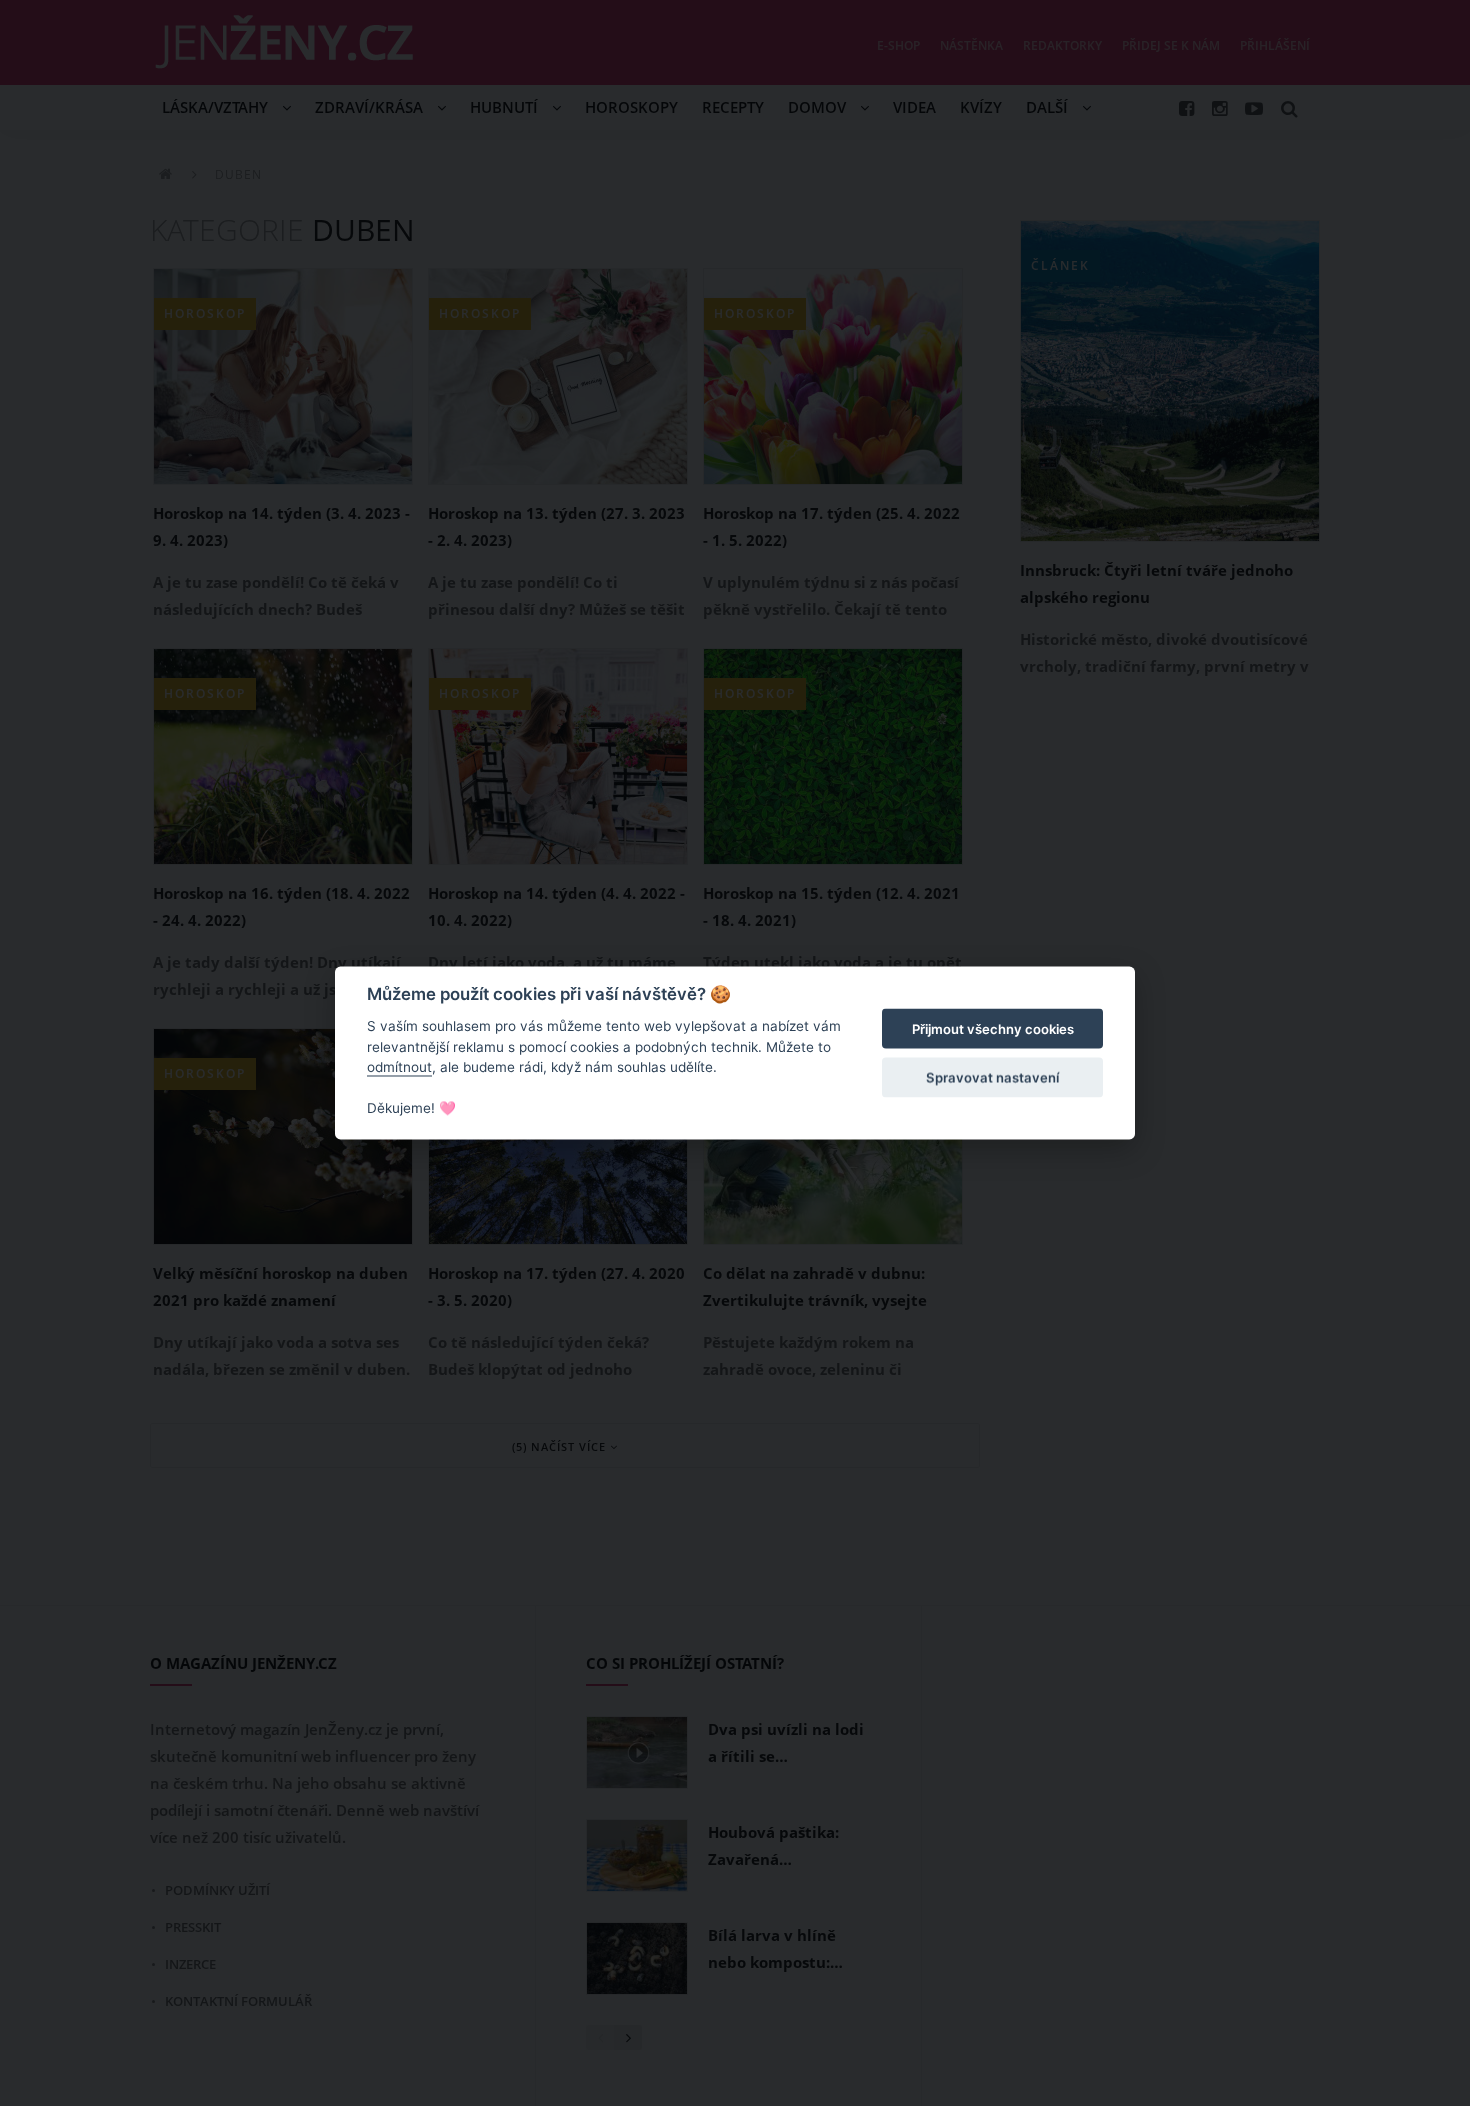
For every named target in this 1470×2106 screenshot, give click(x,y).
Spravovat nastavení (992, 1077)
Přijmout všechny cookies (993, 1029)
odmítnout (399, 1067)
